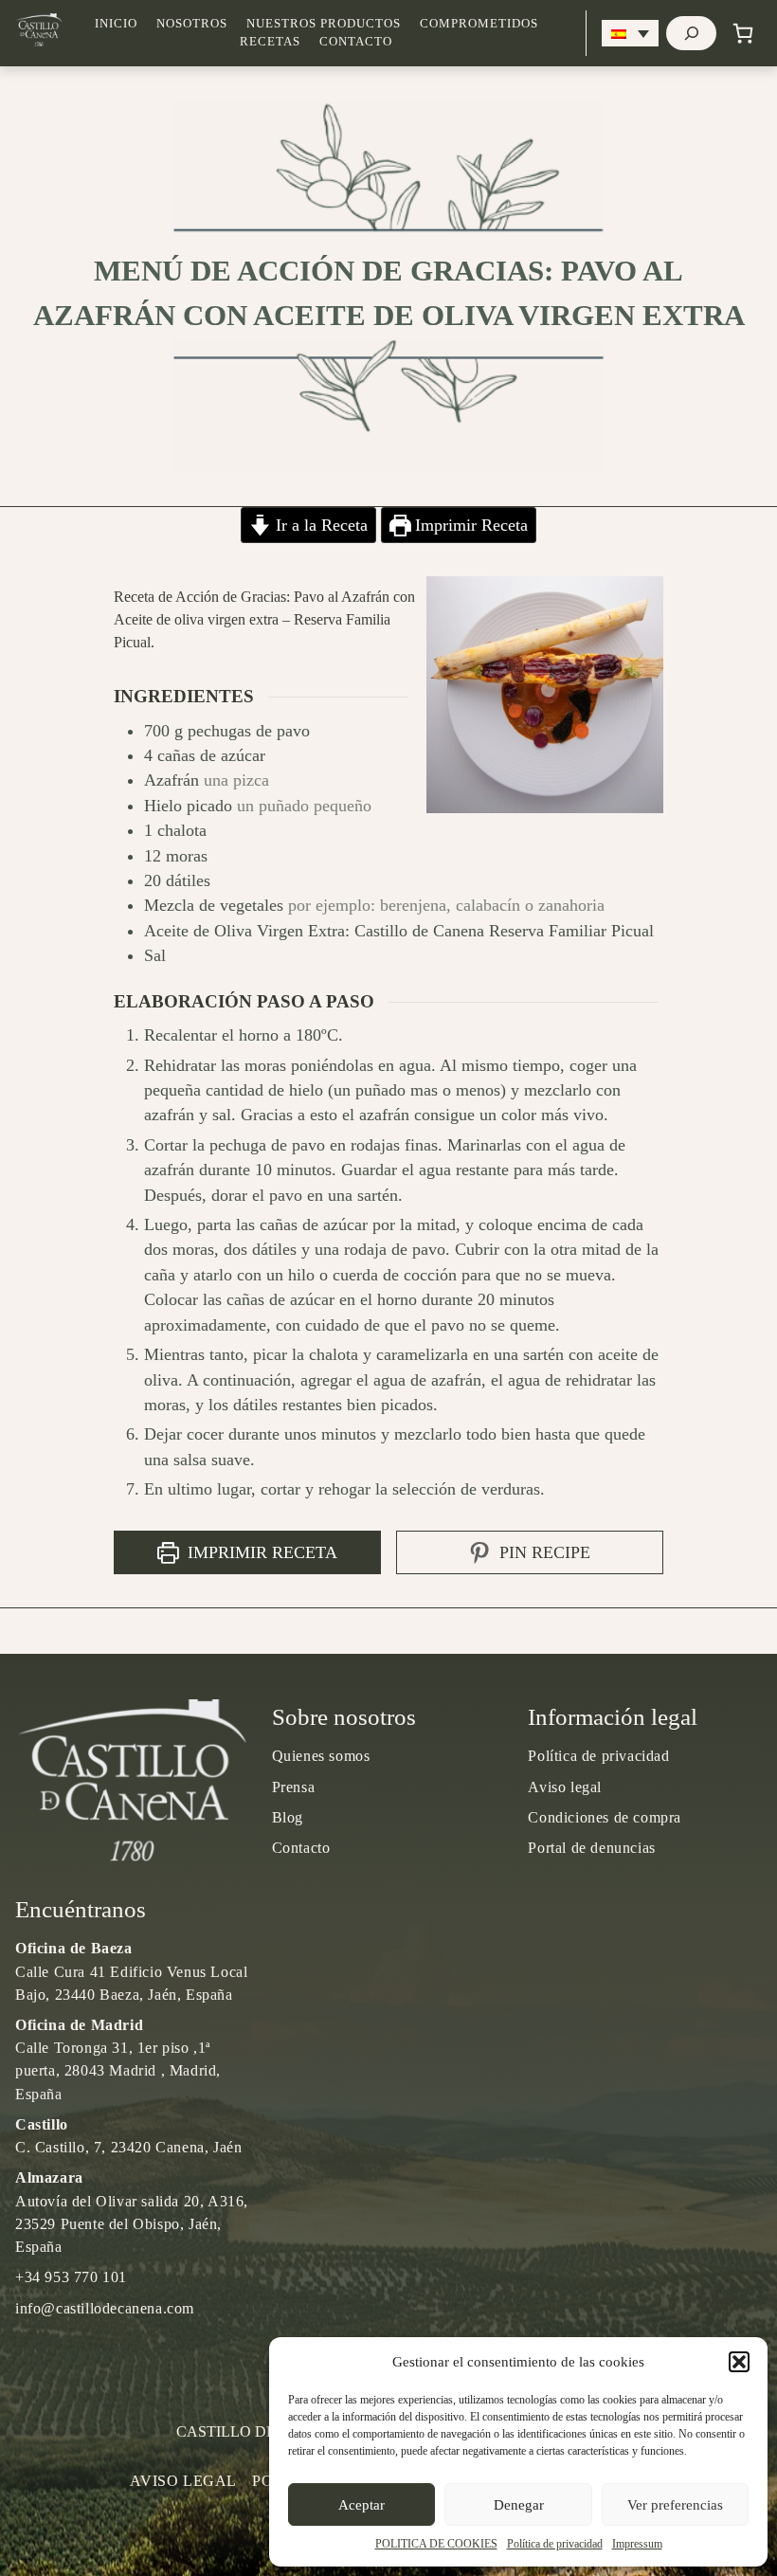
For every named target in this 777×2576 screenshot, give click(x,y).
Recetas (270, 42)
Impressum (637, 2544)
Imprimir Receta (469, 525)
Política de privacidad (555, 2544)
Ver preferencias (675, 2505)
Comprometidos (479, 24)
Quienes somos (321, 1756)
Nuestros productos (324, 24)
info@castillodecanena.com (105, 2308)
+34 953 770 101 (71, 2277)
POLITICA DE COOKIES (436, 2544)
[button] (739, 2362)
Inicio (116, 24)
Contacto (356, 42)
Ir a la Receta (319, 525)
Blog (288, 1817)
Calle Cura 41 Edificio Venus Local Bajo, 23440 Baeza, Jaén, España (131, 1971)
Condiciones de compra (605, 1817)
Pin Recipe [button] (542, 1552)
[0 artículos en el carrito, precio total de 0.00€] (743, 33)
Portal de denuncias (591, 1848)
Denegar (519, 2505)
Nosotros (192, 24)
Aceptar (361, 2505)
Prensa (294, 1787)
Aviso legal (565, 1787)
